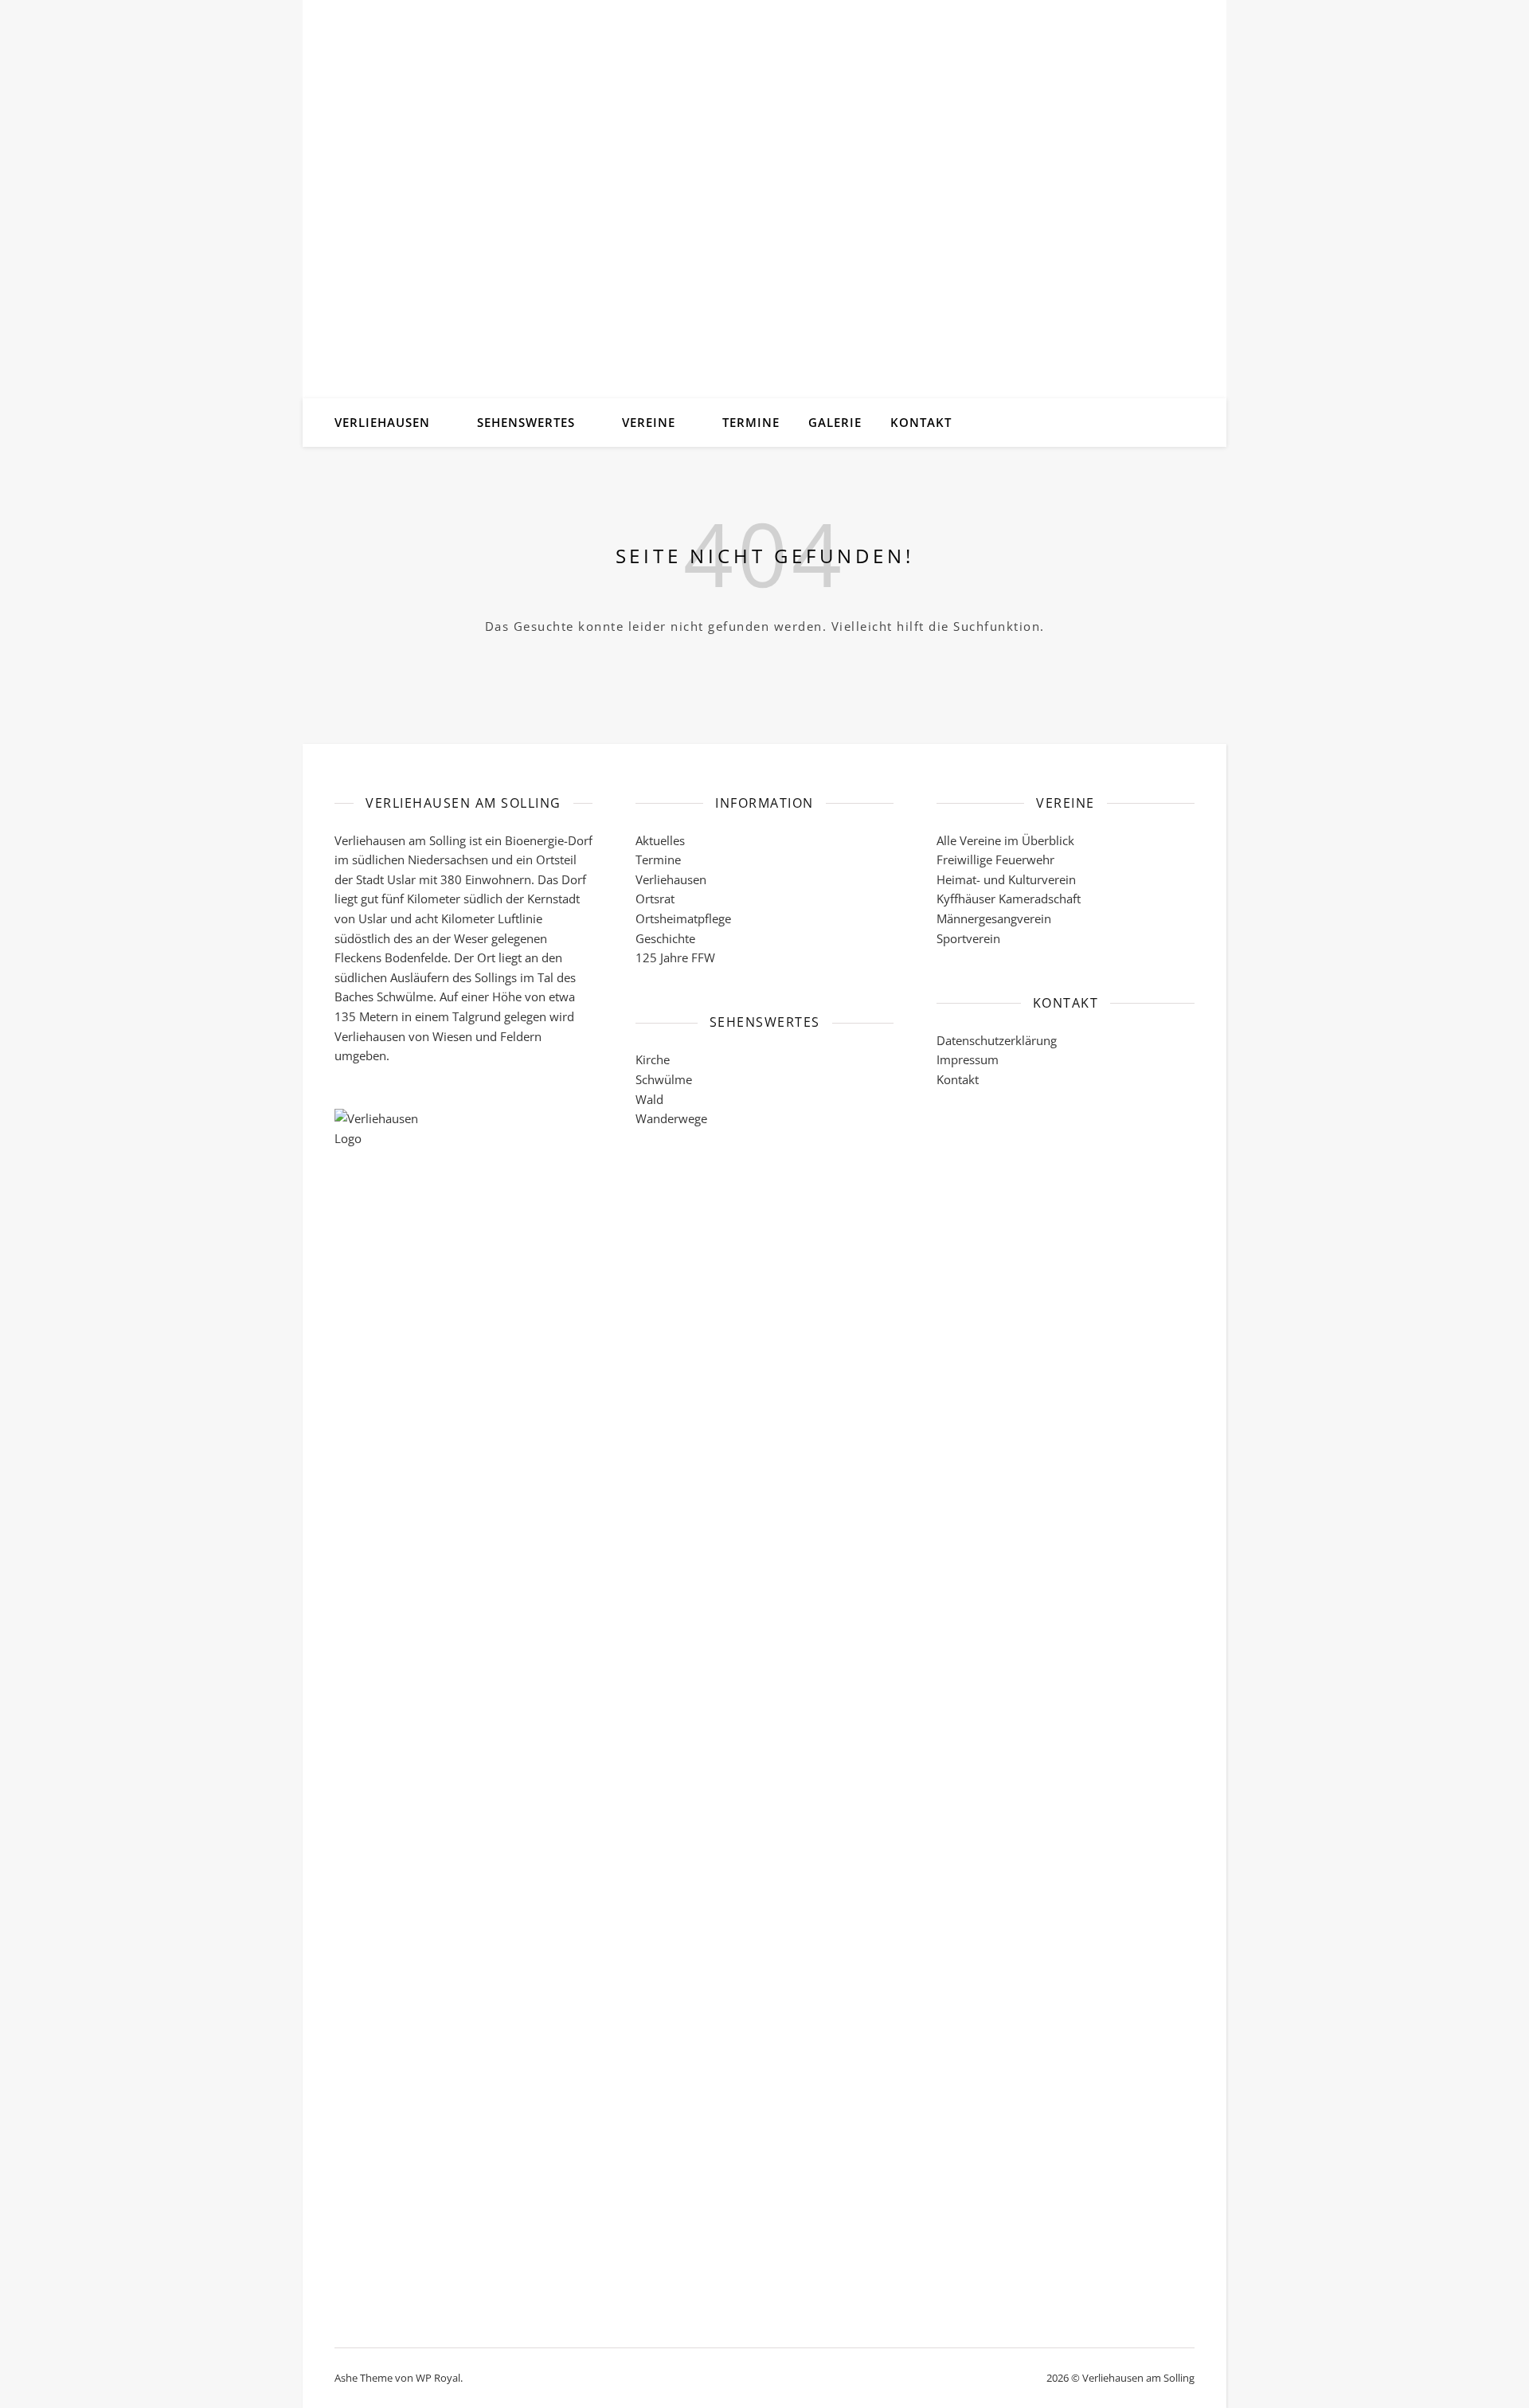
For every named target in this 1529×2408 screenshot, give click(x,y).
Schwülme (664, 1079)
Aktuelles (660, 840)
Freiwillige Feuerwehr (995, 859)
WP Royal (438, 2378)
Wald (649, 1099)
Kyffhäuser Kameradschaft (1009, 899)
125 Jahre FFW (675, 957)
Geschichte (665, 938)
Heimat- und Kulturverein (1006, 879)
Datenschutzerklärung (997, 1040)
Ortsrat (655, 899)
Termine (751, 422)
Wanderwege (671, 1118)
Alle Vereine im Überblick (1005, 840)
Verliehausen (382, 422)
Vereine (649, 422)
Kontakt (921, 422)
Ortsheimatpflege (683, 918)
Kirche (653, 1059)
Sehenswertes (526, 422)
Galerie (835, 422)
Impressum (968, 1059)
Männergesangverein (994, 918)
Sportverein (968, 938)
